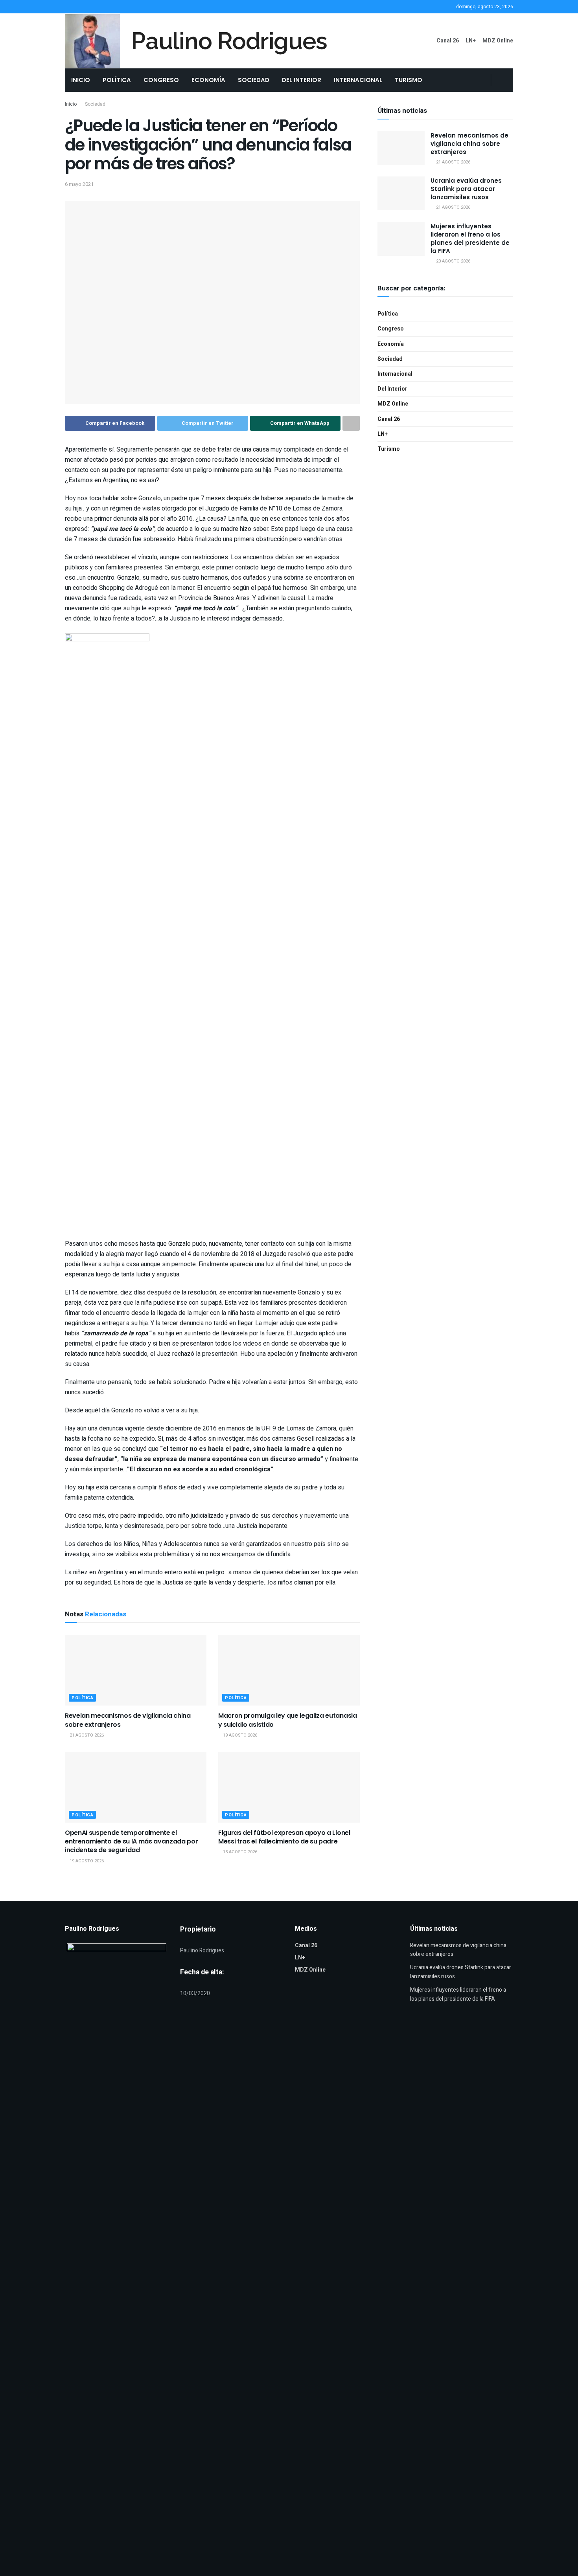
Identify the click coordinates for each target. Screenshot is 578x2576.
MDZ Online (498, 41)
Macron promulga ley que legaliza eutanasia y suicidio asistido (288, 1720)
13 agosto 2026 (239, 1852)
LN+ (471, 41)
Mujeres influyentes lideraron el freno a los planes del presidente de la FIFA (470, 239)
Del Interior (302, 80)
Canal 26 (448, 41)
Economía (208, 80)
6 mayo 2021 (79, 184)
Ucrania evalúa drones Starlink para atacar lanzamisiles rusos (466, 189)
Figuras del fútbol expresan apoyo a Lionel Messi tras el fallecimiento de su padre (284, 1837)
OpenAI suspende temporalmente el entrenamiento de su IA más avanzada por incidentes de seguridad (132, 1842)
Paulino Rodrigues (229, 41)
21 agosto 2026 (86, 1735)
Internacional (358, 80)
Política (117, 80)
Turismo (409, 80)
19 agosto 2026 (239, 1735)
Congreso (161, 80)
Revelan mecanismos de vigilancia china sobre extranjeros (128, 1720)
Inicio (81, 80)
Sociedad (254, 80)
